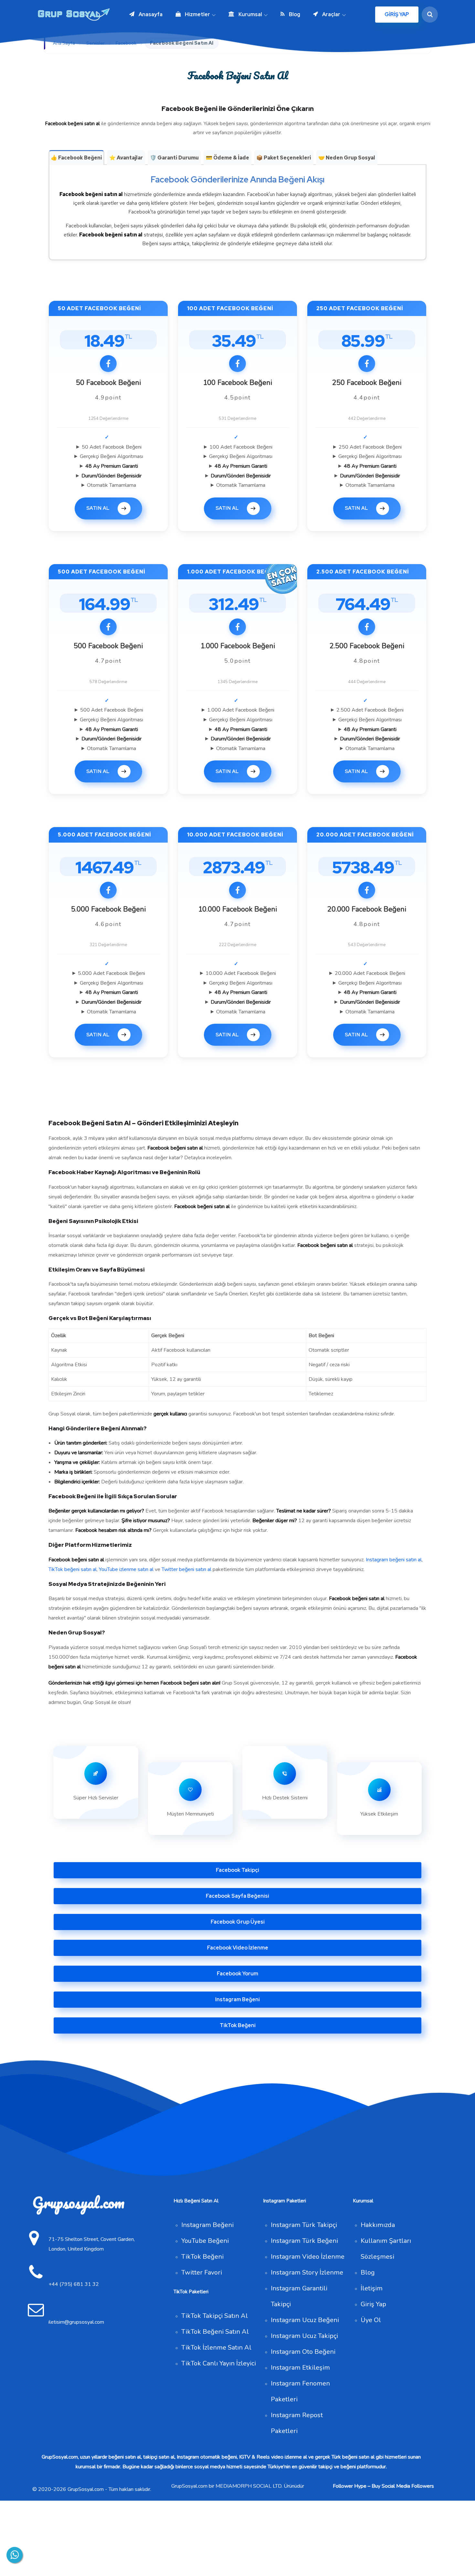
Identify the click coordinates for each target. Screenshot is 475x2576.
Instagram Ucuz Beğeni (305, 2320)
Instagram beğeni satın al (394, 1560)
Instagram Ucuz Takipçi (304, 2336)
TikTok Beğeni (238, 2025)
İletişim (372, 2288)
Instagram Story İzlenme (307, 2272)
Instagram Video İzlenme (308, 2257)
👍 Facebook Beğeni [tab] (76, 158)
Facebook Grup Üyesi (238, 1922)
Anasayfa (151, 14)
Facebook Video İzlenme (238, 1948)
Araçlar (331, 14)
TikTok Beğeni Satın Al (215, 2332)
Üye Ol (371, 2320)
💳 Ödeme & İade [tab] (227, 158)
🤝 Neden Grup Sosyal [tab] (347, 158)
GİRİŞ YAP (397, 14)
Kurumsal (250, 14)
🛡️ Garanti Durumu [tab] (174, 158)
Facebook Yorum (238, 1974)
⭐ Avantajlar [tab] (126, 158)
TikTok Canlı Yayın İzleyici (219, 2363)
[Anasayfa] (75, 15)
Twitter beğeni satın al (186, 1569)
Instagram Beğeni (238, 1999)
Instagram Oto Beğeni (303, 2352)
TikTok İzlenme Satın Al (216, 2347)
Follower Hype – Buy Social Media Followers (383, 2486)
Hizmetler (197, 14)
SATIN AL (98, 508)
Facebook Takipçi (238, 1870)
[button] (428, 15)
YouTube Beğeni (205, 2241)
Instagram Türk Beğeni (304, 2241)
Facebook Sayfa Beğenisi (238, 1896)
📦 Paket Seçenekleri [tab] (284, 158)
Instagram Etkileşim (300, 2368)
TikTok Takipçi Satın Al (215, 2316)
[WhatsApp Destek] (15, 2555)
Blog (295, 14)
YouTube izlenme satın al (126, 1569)
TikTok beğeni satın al (73, 1569)
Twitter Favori (202, 2272)
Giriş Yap (373, 2304)
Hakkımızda (378, 2225)
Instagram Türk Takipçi (304, 2225)
